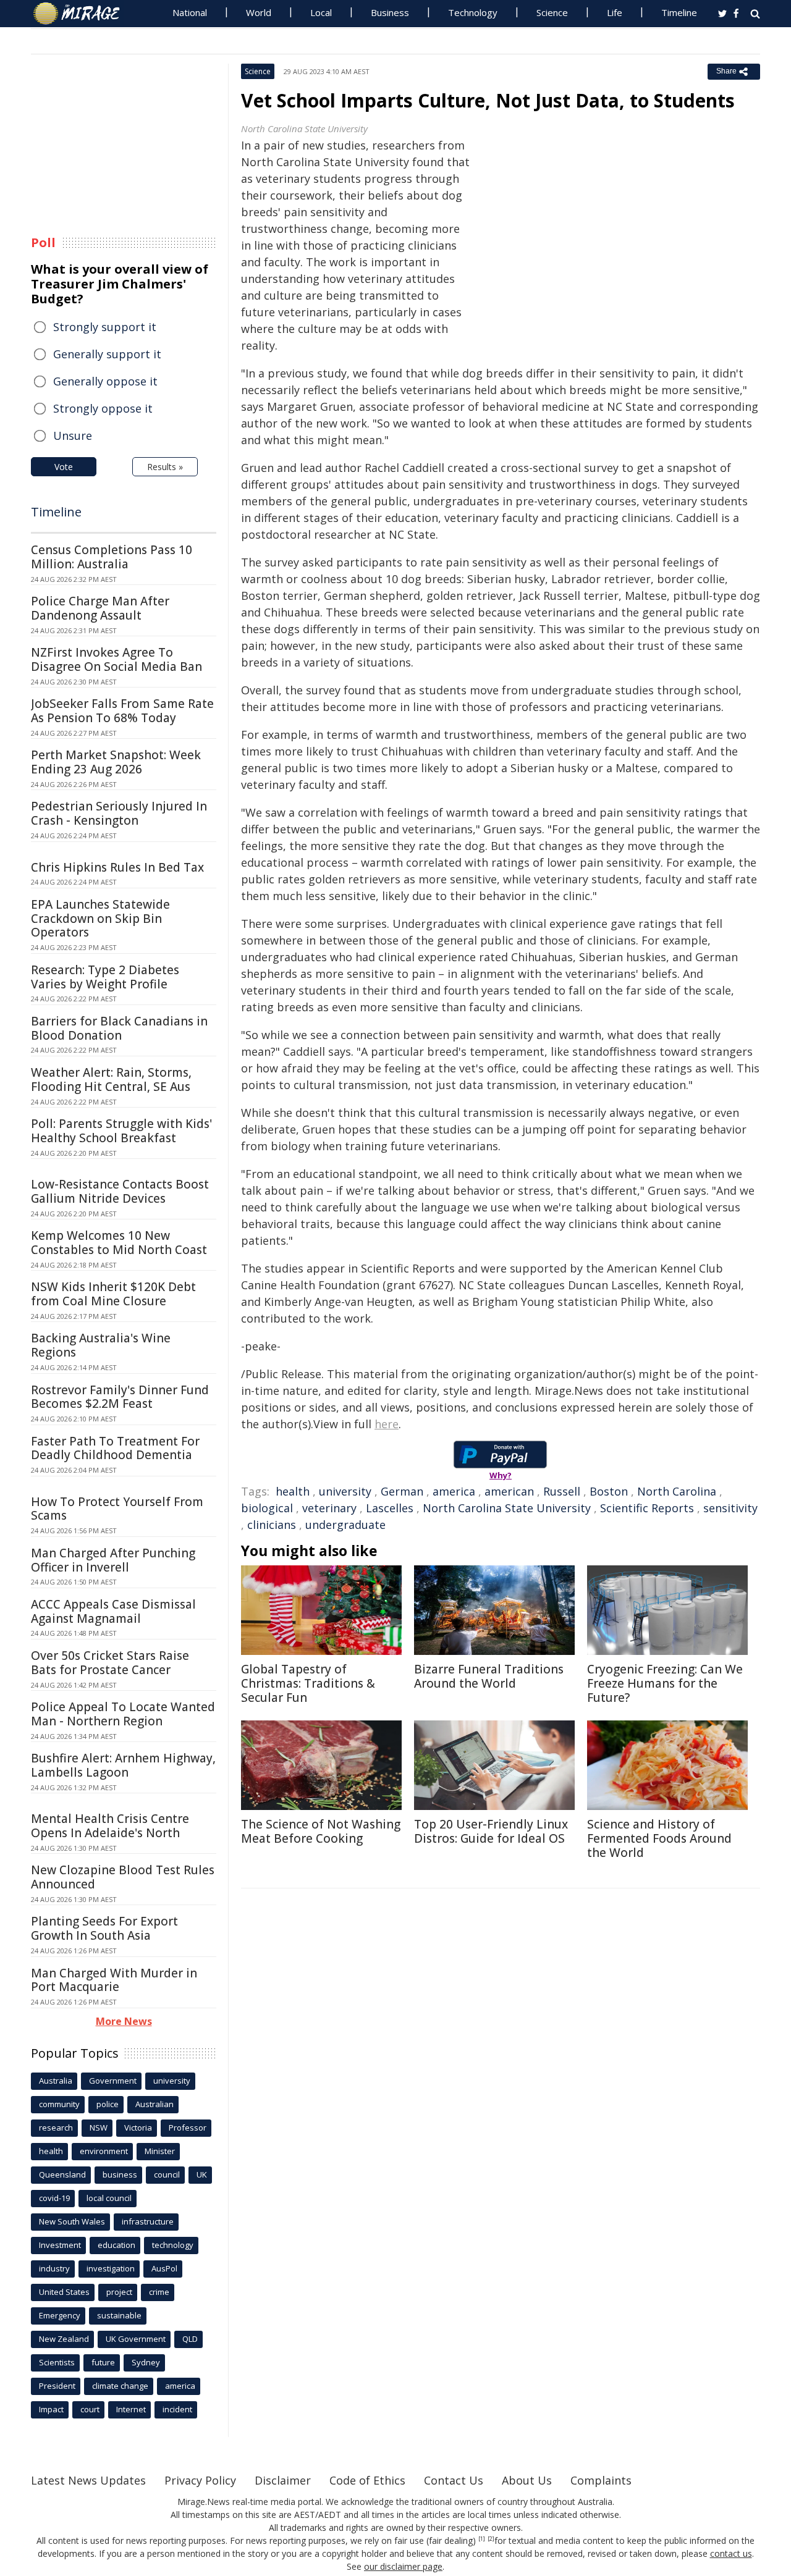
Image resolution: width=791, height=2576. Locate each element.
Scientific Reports (647, 1508)
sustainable (119, 2315)
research (56, 2128)
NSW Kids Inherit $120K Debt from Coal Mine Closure (113, 1294)
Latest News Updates (88, 2480)
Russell (562, 1491)
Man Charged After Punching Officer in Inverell (113, 1560)
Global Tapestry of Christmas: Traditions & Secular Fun (308, 1683)
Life (615, 12)
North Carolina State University (507, 1508)
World (259, 12)
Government (113, 2081)
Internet (131, 2409)
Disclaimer (283, 2480)
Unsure (73, 436)
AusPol (164, 2268)
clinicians (272, 1525)
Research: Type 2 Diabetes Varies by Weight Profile (105, 977)
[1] (482, 2539)
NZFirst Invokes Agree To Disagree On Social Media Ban (116, 659)
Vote (64, 467)
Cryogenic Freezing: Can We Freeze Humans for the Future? (665, 1683)
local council (109, 2198)
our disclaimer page (403, 2566)
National (190, 12)
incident (177, 2409)
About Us (527, 2480)
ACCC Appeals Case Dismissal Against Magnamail (113, 1611)
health (293, 1491)
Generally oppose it (105, 381)
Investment (60, 2245)
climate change (120, 2386)
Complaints (601, 2480)
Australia (56, 2081)
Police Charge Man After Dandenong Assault (100, 608)
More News (124, 2021)
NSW (99, 2128)
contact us (731, 2553)
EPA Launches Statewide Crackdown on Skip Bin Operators (100, 919)
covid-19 (54, 2198)
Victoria (138, 2128)
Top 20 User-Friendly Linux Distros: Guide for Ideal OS (491, 1831)
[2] (491, 2539)
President (57, 2386)
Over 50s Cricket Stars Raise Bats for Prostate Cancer (110, 1663)
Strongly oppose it (103, 408)
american (509, 1491)
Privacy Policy (200, 2480)
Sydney (146, 2362)
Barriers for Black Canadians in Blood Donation (119, 1028)
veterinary (329, 1508)
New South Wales (72, 2221)
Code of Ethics (367, 2480)
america (454, 1491)
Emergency (60, 2315)
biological (267, 1508)
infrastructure (148, 2221)
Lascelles (390, 1508)
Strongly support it (105, 327)
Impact (51, 2409)
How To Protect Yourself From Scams (117, 1509)
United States (64, 2292)
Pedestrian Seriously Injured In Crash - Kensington (119, 813)
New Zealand (64, 2339)
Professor (188, 2128)
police (108, 2104)
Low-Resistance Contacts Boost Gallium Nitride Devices (120, 1191)
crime (159, 2292)
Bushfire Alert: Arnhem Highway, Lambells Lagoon (123, 1765)
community (59, 2104)
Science (552, 12)
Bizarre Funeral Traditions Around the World (489, 1676)
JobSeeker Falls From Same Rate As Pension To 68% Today (122, 711)
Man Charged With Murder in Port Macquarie (114, 1980)
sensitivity (730, 1508)
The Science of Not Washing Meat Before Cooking (321, 1831)
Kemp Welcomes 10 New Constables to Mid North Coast (119, 1243)
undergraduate (345, 1525)
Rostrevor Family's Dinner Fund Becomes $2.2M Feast (120, 1397)
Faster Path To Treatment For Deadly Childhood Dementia (115, 1448)
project (119, 2292)
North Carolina (677, 1491)
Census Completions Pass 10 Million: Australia (112, 557)
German (402, 1491)
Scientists (57, 2362)
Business (390, 12)
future (103, 2362)
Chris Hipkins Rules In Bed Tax (117, 867)
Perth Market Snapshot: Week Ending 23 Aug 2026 (116, 762)
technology (173, 2245)
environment (104, 2151)
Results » (165, 467)
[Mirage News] (82, 14)
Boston (609, 1491)
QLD (190, 2339)
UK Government (136, 2339)
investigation (111, 2268)
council (167, 2174)
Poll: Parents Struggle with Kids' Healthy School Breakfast (121, 1131)
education (116, 2245)
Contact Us (454, 2480)
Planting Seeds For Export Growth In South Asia (104, 1928)
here (387, 1424)
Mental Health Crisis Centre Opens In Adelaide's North (110, 1826)
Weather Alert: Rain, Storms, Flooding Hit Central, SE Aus (111, 1080)
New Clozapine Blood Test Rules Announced (123, 1877)
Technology (473, 12)
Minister (160, 2151)
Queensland (62, 2174)
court (90, 2409)
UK (202, 2174)
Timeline (679, 12)
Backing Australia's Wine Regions (101, 1345)
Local (321, 12)
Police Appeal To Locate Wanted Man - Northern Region (123, 1714)
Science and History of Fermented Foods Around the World (659, 1838)
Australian (154, 2104)
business (120, 2174)
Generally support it (107, 354)
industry (54, 2268)
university (345, 1491)
